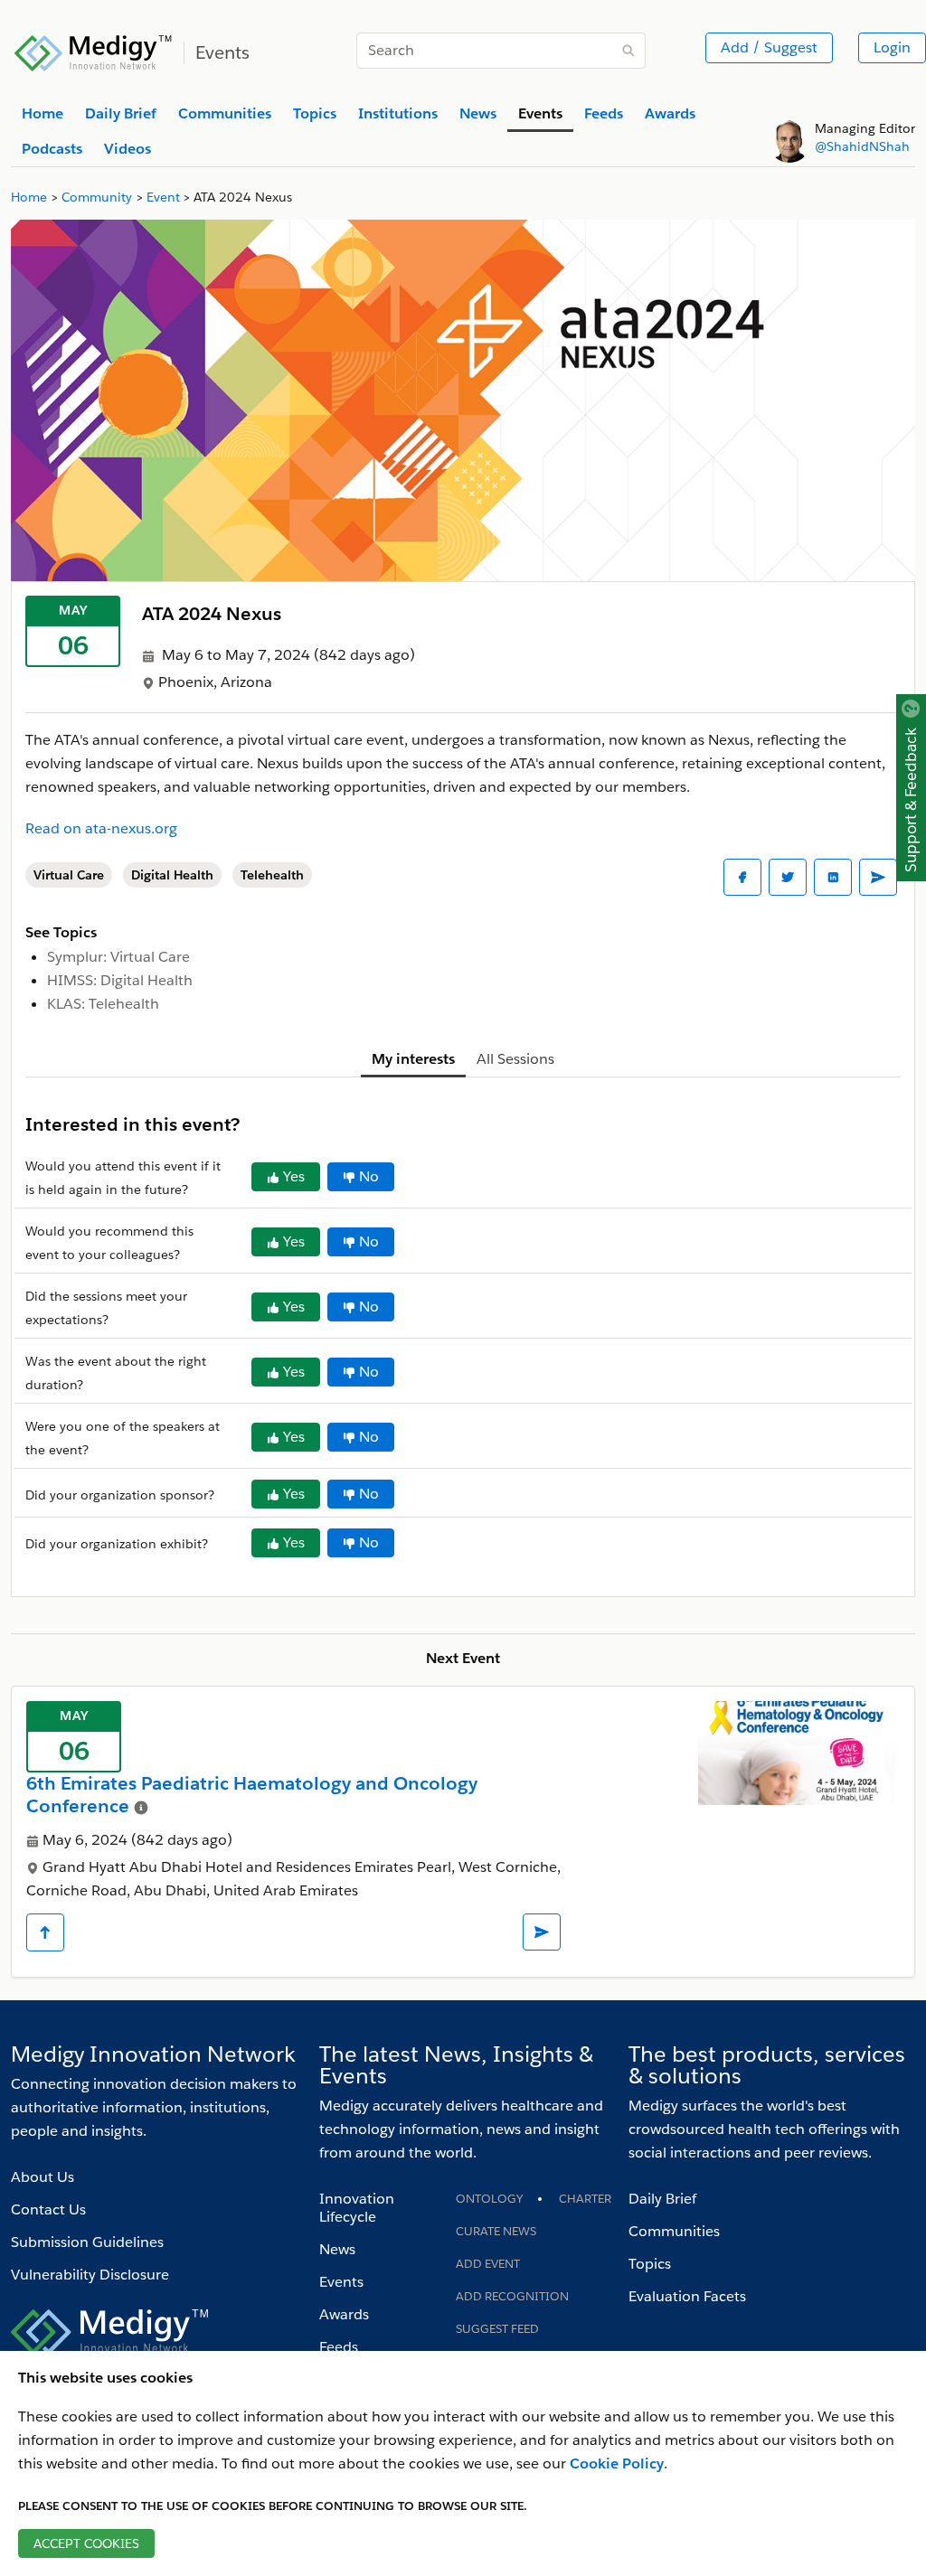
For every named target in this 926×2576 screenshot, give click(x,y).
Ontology (489, 2199)
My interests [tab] (413, 1059)
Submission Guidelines (87, 2242)
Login (892, 47)
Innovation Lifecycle (357, 2208)
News (337, 2249)
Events (341, 2282)
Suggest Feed (497, 2329)
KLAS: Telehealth (103, 1004)
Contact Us (48, 2209)
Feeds (339, 2347)
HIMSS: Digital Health (120, 980)
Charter (585, 2199)
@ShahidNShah (862, 146)
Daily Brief (662, 2199)
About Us (43, 2177)
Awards (344, 2314)
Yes (294, 1176)
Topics (650, 2264)
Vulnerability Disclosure (90, 2275)
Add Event (488, 2264)
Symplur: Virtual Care (118, 957)
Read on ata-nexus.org (101, 828)
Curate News (496, 2231)
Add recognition (512, 2296)
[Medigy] (94, 51)
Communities (674, 2231)
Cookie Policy (617, 2463)
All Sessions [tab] (515, 1059)
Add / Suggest (769, 47)
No (369, 1176)
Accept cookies (86, 2543)
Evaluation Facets (687, 2296)
